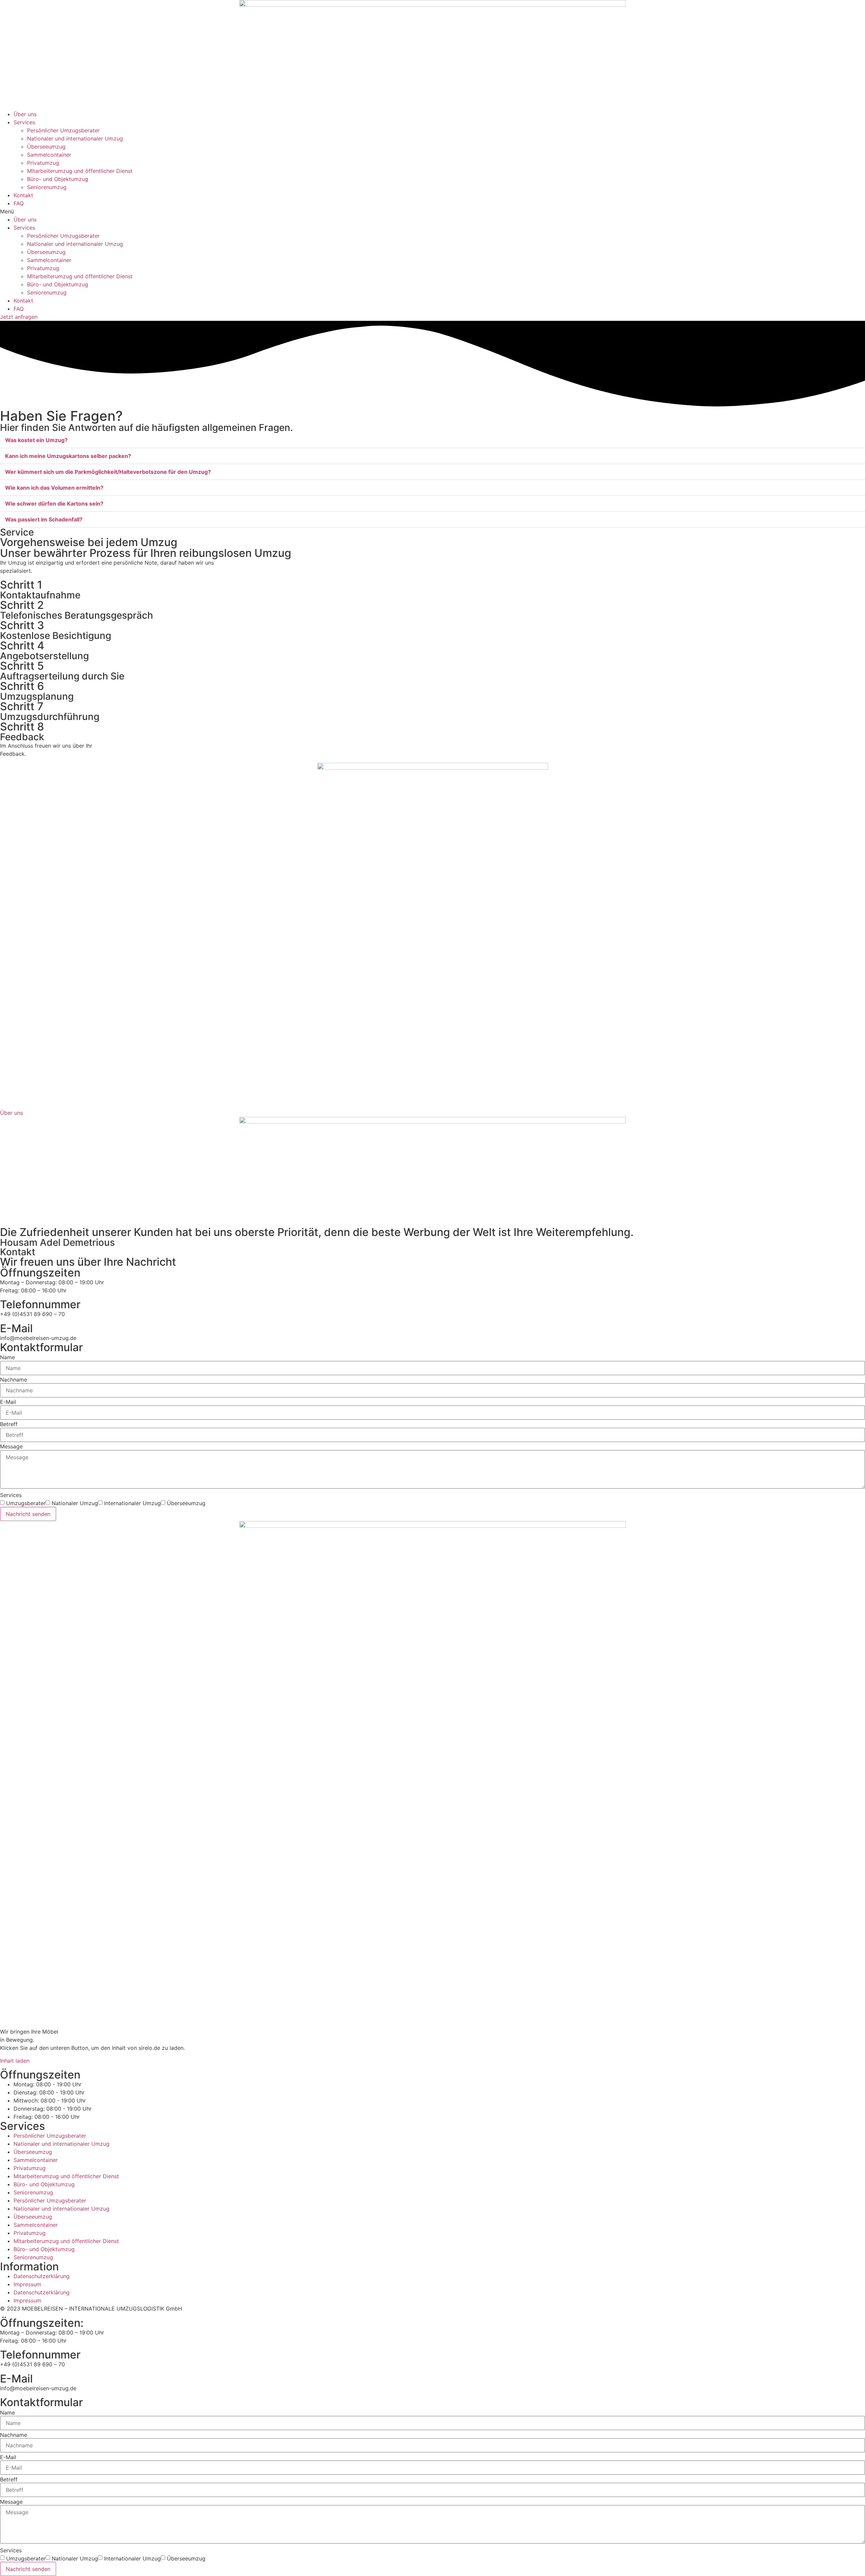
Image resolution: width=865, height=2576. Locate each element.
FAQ (19, 203)
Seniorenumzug (47, 187)
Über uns (25, 114)
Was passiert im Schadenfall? (44, 519)
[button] (432, 211)
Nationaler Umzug (75, 1503)
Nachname (14, 1380)
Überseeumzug (46, 147)
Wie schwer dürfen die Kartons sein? (54, 504)
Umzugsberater (26, 1503)
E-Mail (8, 1402)
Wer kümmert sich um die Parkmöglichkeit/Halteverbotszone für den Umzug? (108, 472)
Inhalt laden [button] (15, 2061)
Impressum (27, 2284)
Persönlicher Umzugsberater (63, 130)
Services (24, 122)
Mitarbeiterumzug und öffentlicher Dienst (80, 171)
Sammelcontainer (49, 155)
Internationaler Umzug (132, 1503)
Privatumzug (43, 163)
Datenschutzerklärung (42, 2276)
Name (7, 1357)
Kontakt (23, 195)
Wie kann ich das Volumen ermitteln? (54, 488)
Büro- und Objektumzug (58, 179)
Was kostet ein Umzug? (36, 440)
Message (11, 1446)
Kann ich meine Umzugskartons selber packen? (68, 456)
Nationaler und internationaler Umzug (75, 138)
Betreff (9, 1424)
